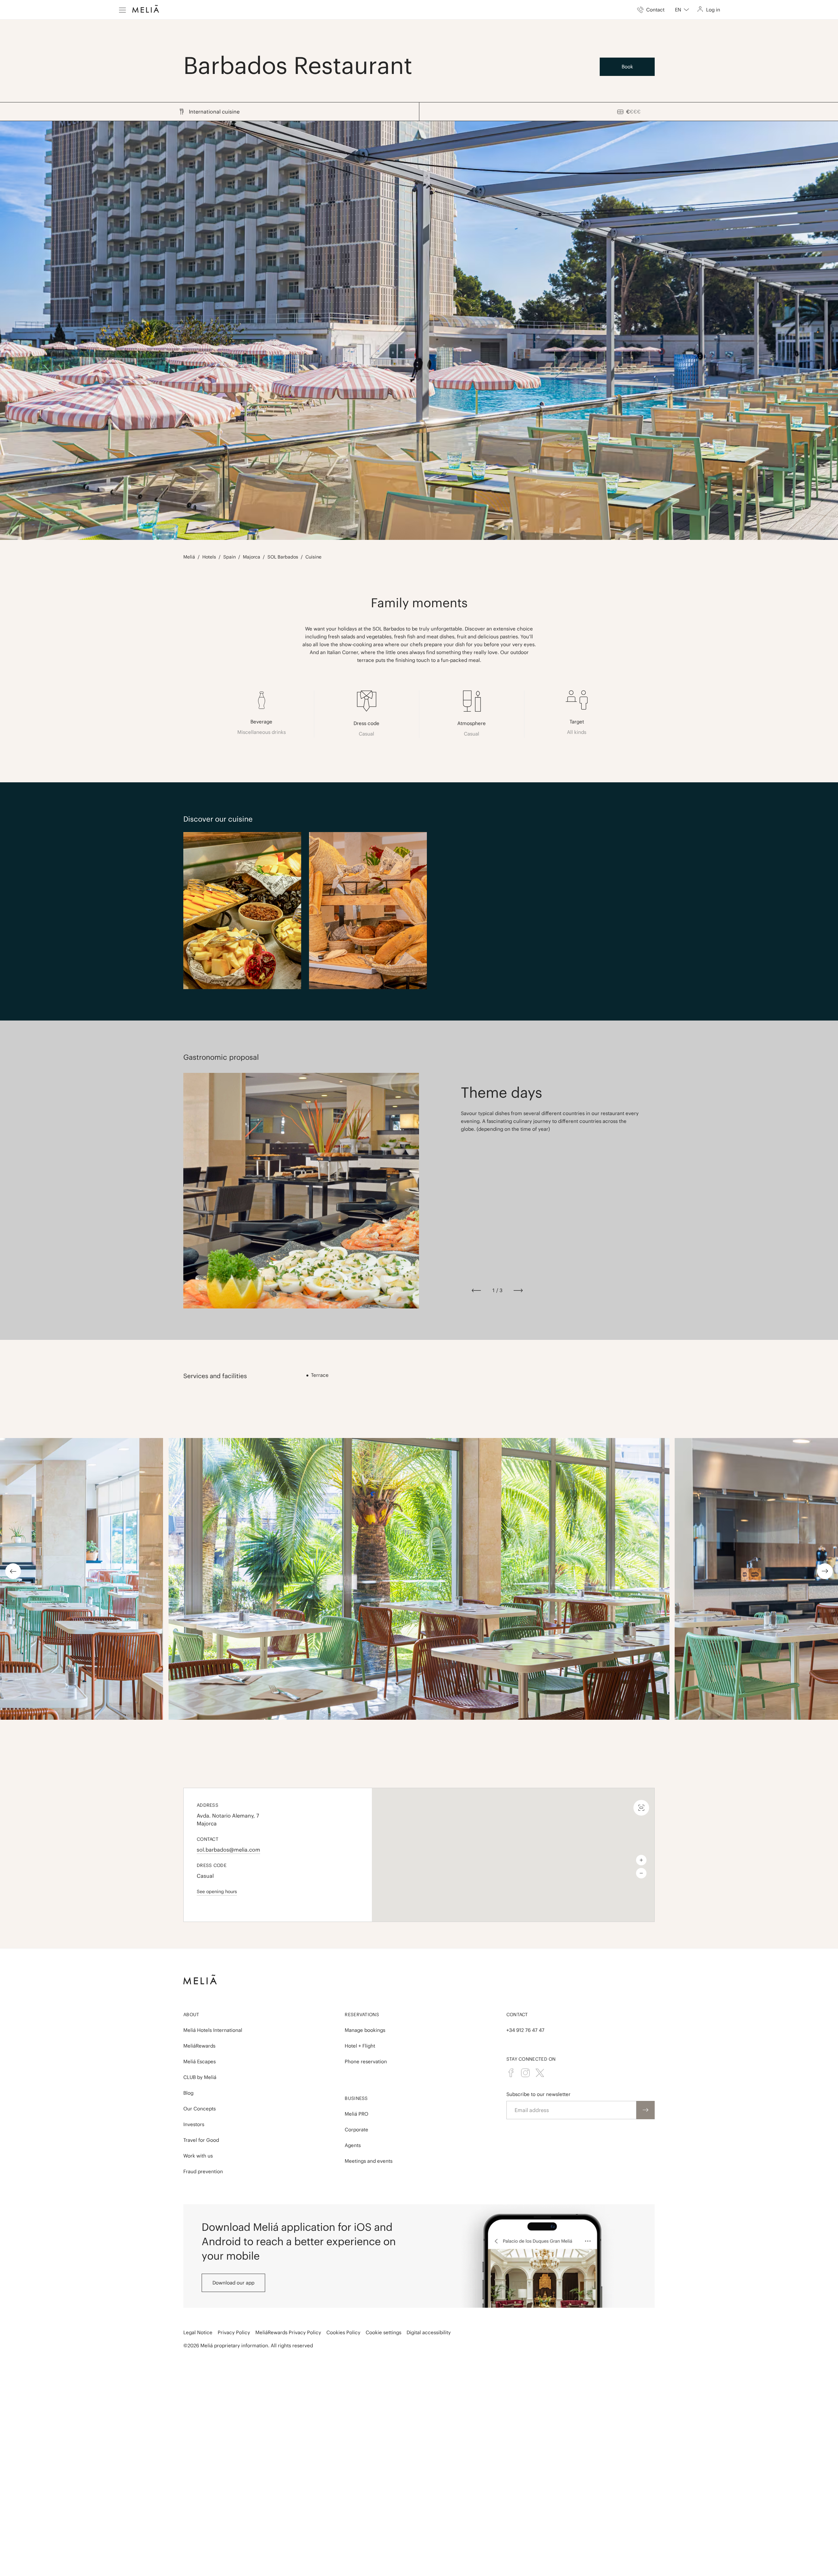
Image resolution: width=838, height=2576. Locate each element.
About (191, 2015)
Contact (517, 2015)
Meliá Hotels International (213, 2030)
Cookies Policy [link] (343, 2332)
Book (627, 67)
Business (356, 2098)
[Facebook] (511, 2073)
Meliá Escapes (200, 2061)
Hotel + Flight (360, 2046)
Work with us (198, 2156)
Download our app (233, 2283)
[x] (540, 2073)
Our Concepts (200, 2109)
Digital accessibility (429, 2332)
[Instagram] (525, 2073)
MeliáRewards (199, 2046)
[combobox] (682, 10)
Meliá (189, 557)
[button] (513, 1851)
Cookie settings (383, 2332)
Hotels (209, 557)
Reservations (362, 2015)
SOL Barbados (283, 557)
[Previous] (476, 1290)
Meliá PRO (356, 2114)
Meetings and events (369, 2161)
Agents (353, 2145)
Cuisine (313, 557)
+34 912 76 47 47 (525, 2030)
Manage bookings (365, 2030)
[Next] (518, 1290)
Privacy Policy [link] (234, 2332)
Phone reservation (366, 2061)
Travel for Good (201, 2140)
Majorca (252, 557)
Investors (194, 2124)
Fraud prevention (203, 2171)
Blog (188, 2093)
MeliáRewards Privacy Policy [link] (288, 2332)
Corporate (356, 2130)
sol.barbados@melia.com (228, 1850)
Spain (229, 557)
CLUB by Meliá (200, 2077)
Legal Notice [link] (198, 2332)
